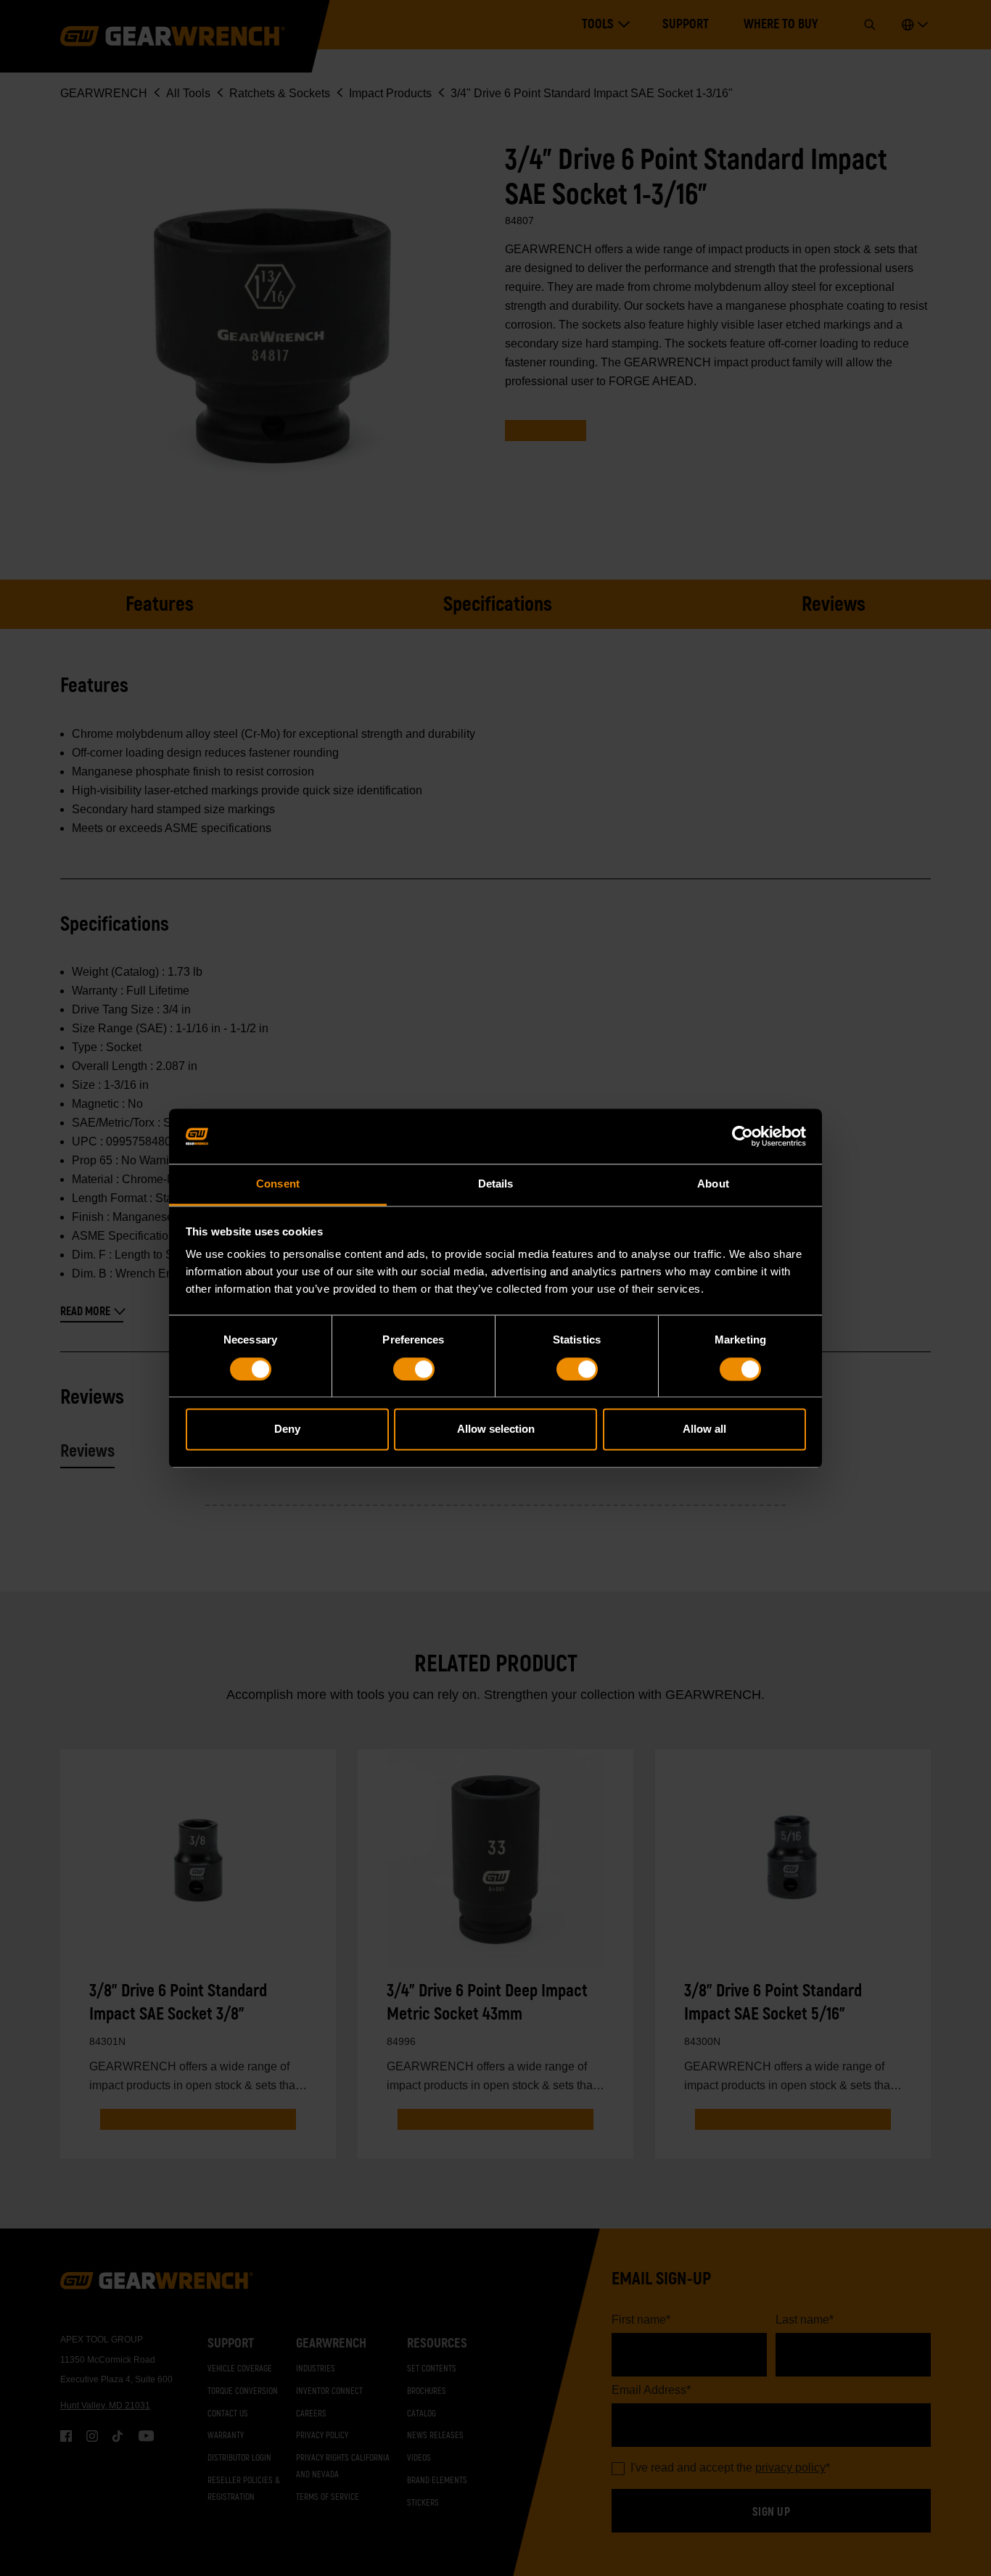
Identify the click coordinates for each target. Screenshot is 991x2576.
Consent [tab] (278, 1184)
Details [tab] (496, 1184)
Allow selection (496, 1429)
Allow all (704, 1429)
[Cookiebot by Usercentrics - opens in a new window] (743, 1136)
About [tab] (713, 1184)
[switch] (414, 1369)
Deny (287, 1429)
